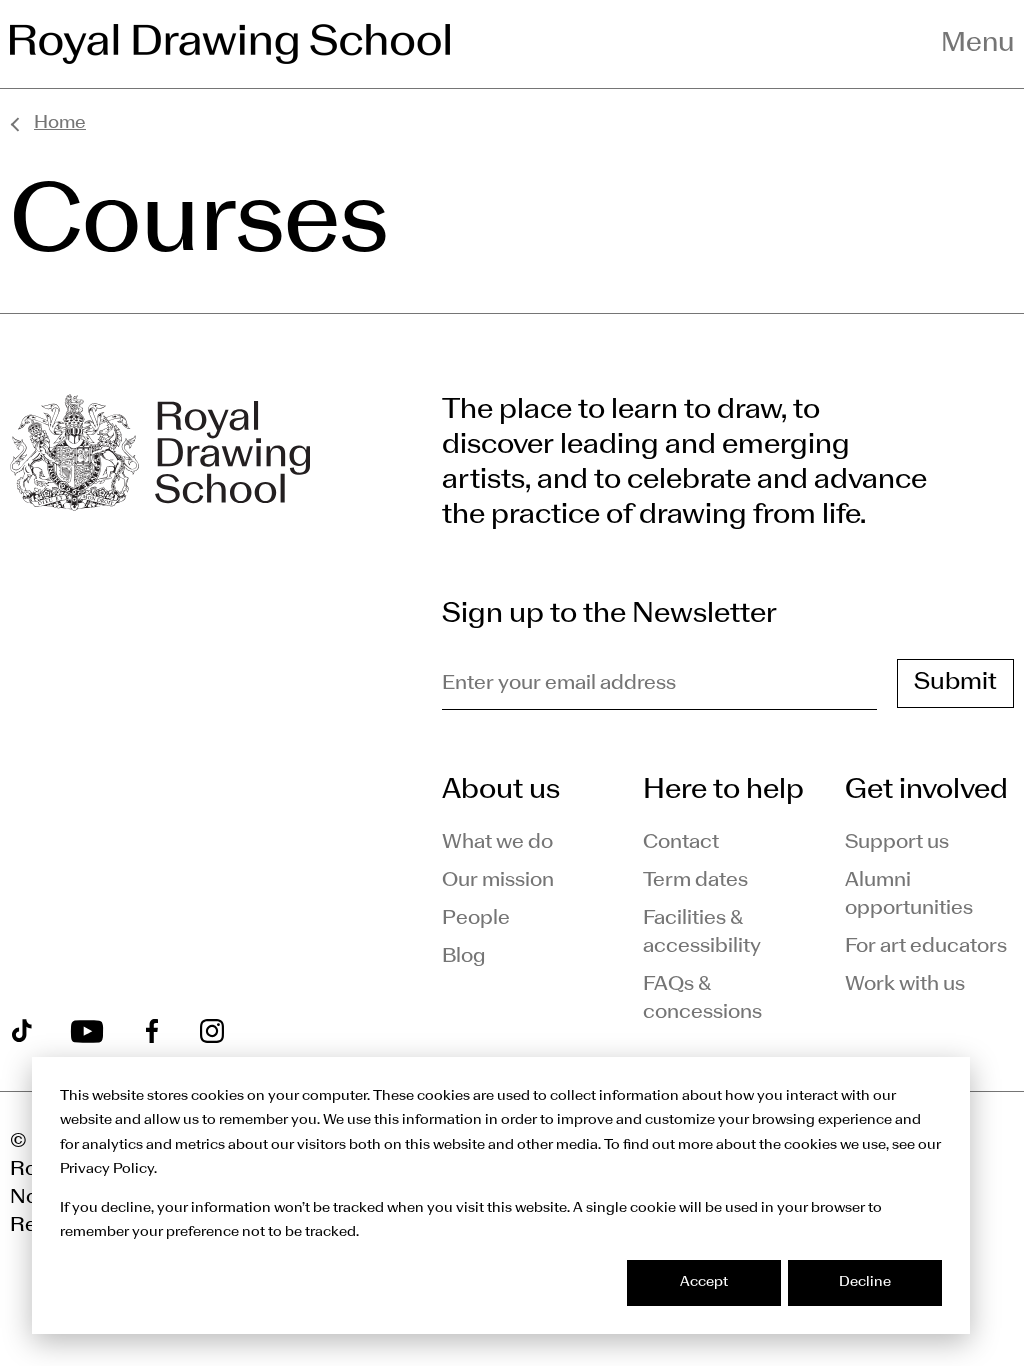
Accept (704, 1282)
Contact (681, 843)
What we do (497, 843)
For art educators (926, 947)
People (476, 919)
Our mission (498, 881)
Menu (977, 44)
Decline (865, 1282)
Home (60, 123)
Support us (897, 843)
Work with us (905, 985)
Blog (464, 957)
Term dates (695, 881)
